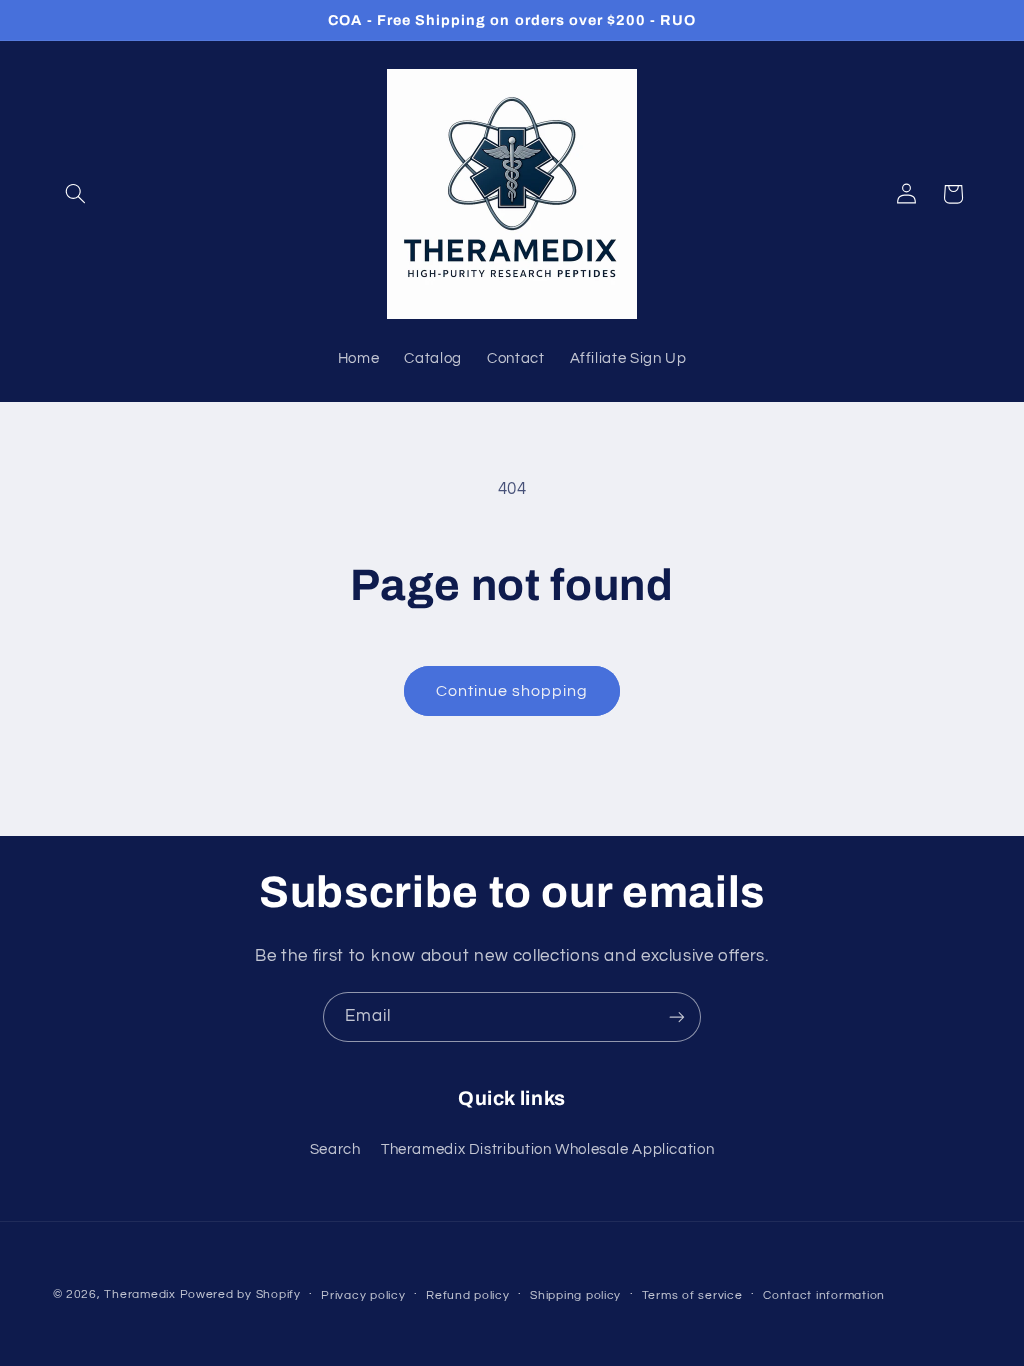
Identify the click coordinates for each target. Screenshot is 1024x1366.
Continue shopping (512, 691)
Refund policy (468, 1295)
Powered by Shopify (240, 1294)
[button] (76, 194)
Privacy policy (363, 1295)
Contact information (824, 1295)
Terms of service (692, 1295)
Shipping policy (575, 1295)
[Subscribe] (677, 1016)
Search (335, 1149)
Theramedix (139, 1294)
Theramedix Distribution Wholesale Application (547, 1149)
